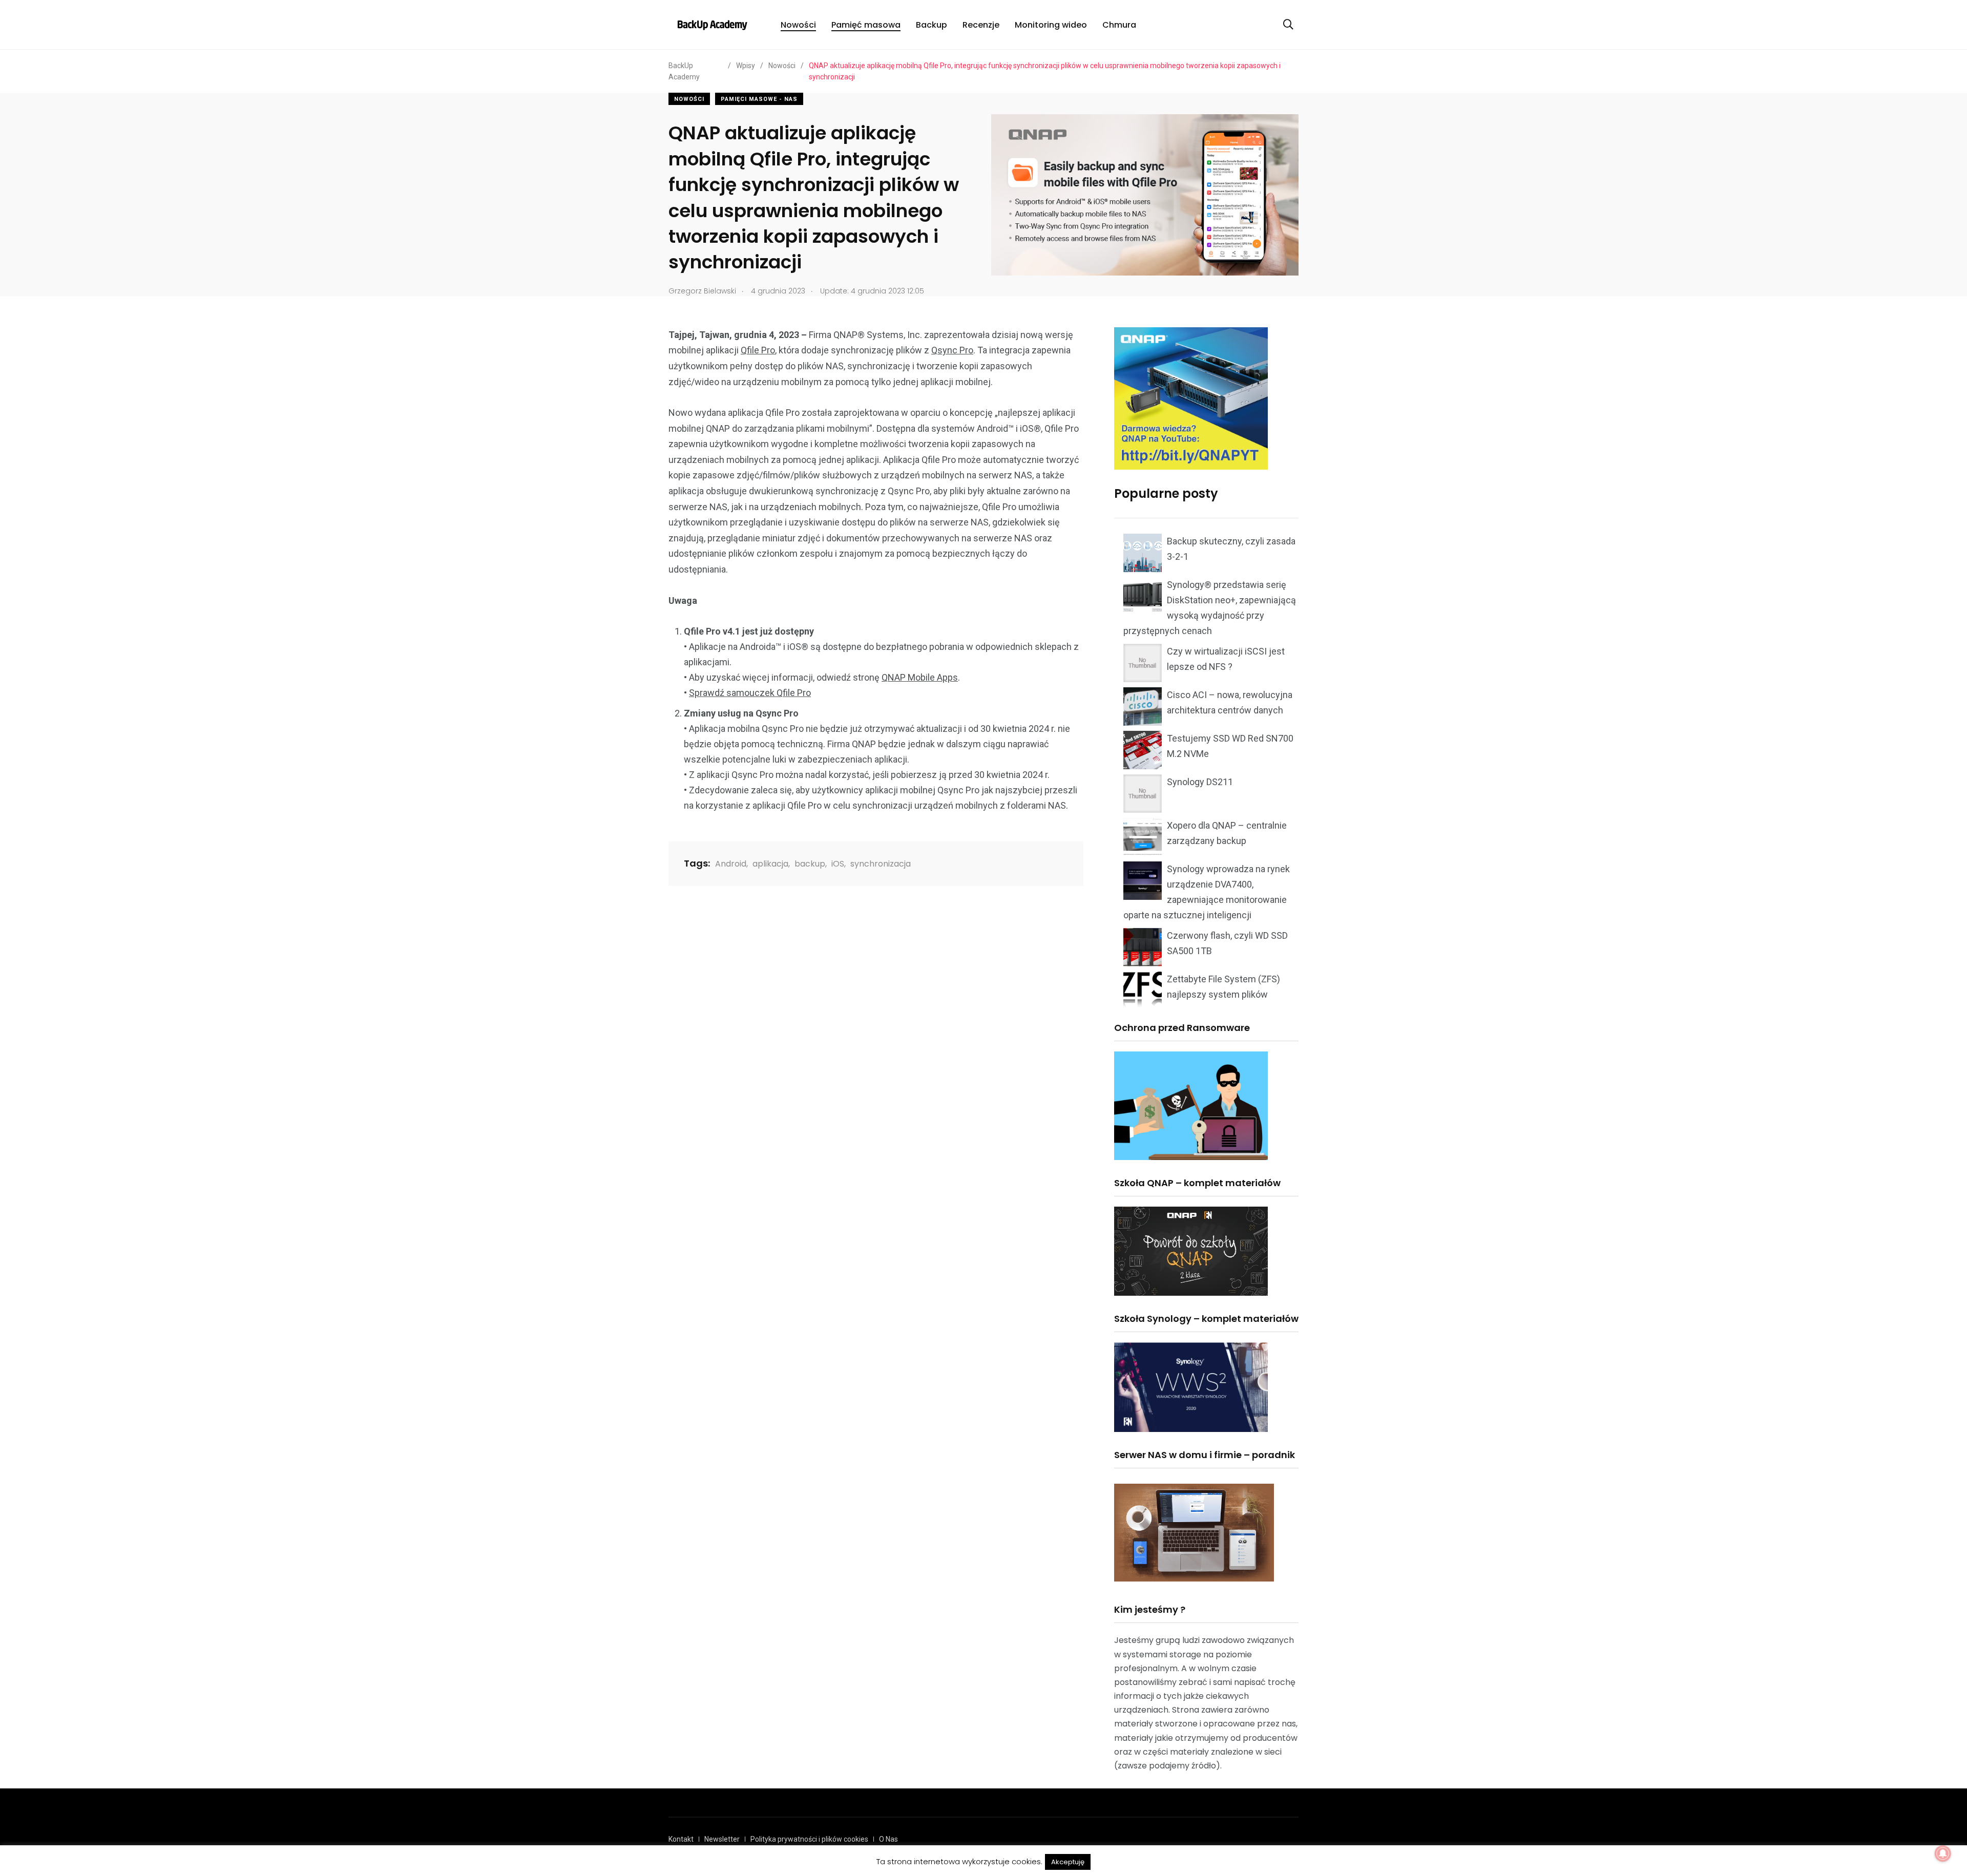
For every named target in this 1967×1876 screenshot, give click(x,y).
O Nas (888, 1839)
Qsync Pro (952, 350)
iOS (838, 864)
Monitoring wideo (1051, 25)
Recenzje (981, 25)
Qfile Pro (758, 350)
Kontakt (681, 1839)
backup (810, 864)
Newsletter (722, 1839)
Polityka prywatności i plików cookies (809, 1839)
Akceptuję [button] (1068, 1862)
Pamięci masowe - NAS (759, 99)
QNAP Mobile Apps (920, 677)
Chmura (1119, 25)
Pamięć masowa (866, 25)
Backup (932, 25)
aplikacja (770, 864)
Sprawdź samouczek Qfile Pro (750, 693)
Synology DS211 (1200, 782)
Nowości (798, 25)
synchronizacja (881, 864)
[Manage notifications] (1943, 1853)
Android (731, 864)
